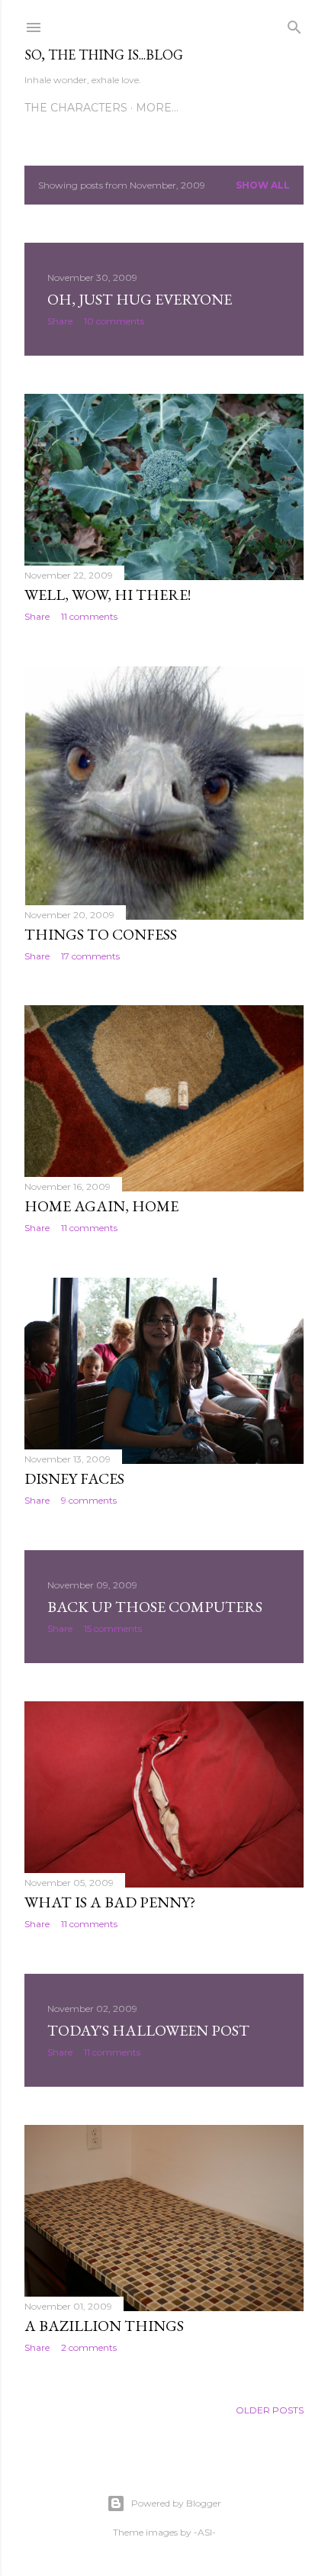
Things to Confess (101, 934)
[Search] (294, 24)
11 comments (89, 616)
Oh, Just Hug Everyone (140, 299)
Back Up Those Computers (155, 1607)
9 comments (89, 1500)
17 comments (90, 956)
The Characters (76, 108)
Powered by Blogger (176, 2503)
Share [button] (60, 321)
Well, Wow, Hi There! (108, 595)
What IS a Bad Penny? (110, 1902)
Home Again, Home (101, 1206)
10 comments (114, 321)
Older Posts (270, 2410)
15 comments (113, 1628)
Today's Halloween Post (148, 2030)
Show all (263, 185)
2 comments (89, 2347)
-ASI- (205, 2532)
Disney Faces (74, 1478)
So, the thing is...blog (104, 55)
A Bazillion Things (104, 2326)
